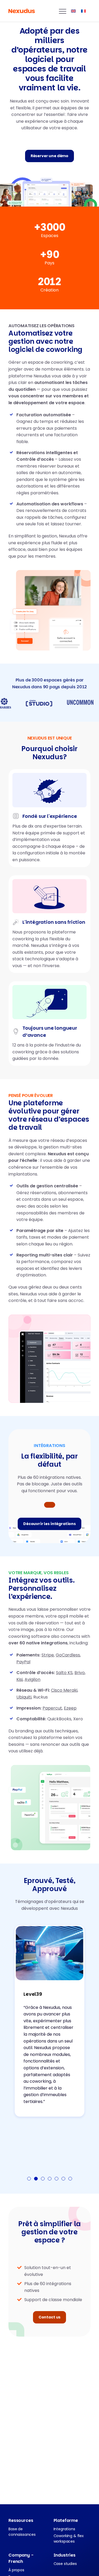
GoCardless (68, 1655)
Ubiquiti (24, 1697)
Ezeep (70, 1708)
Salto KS (64, 1673)
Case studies (65, 2564)
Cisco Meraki (64, 1690)
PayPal (23, 1662)
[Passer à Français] (83, 11)
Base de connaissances (22, 2532)
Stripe (48, 1655)
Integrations (64, 2529)
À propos (16, 2570)
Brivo (80, 1673)
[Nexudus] (22, 11)
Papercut (52, 1708)
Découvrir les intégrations (49, 1524)
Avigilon (32, 1679)
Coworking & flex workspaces (69, 2539)
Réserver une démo (49, 156)
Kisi (20, 1679)
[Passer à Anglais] (73, 11)
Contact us (49, 2317)
